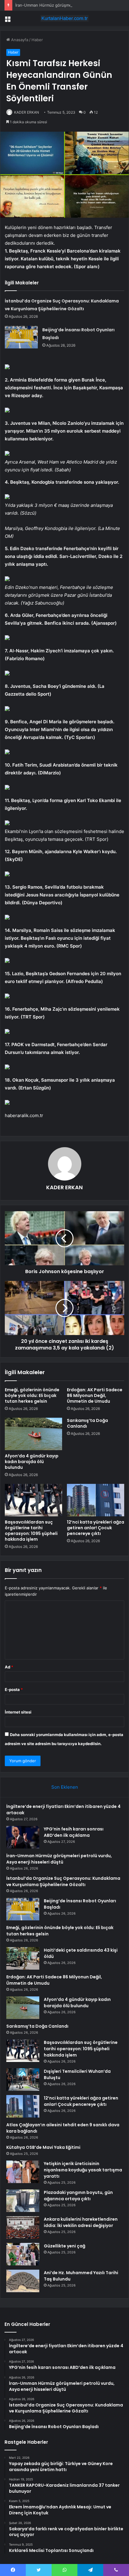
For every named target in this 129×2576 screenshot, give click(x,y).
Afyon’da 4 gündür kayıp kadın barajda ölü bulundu (32, 1462)
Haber (37, 40)
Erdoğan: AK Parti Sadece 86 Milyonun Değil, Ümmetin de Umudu (95, 1395)
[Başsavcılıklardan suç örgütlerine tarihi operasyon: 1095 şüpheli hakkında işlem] (33, 1500)
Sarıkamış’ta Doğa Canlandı (87, 1423)
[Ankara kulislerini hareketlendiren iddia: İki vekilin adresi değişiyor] (23, 2227)
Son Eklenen (65, 1787)
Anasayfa (19, 40)
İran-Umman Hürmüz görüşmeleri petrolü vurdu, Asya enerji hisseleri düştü (59, 1859)
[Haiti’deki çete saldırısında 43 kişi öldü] (23, 1958)
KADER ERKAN (27, 112)
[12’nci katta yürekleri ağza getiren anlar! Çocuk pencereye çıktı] (96, 1500)
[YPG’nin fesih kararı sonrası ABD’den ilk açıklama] (23, 1837)
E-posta (14, 1689)
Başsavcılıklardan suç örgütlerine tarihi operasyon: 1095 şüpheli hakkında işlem (31, 1531)
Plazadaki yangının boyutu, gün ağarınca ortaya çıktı (78, 2196)
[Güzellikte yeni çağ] (23, 2254)
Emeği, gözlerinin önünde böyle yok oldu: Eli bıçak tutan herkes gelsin (32, 1395)
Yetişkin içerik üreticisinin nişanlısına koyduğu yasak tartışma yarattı (83, 2170)
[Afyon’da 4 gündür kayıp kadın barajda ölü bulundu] (33, 1434)
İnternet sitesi (18, 1712)
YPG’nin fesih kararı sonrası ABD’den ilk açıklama (74, 1832)
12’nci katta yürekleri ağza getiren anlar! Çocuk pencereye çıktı (96, 1528)
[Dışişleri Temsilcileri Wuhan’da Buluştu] (23, 2080)
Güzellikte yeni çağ (64, 2246)
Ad (9, 1667)
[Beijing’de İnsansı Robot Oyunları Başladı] (21, 337)
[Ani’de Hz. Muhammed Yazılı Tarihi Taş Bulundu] (23, 2281)
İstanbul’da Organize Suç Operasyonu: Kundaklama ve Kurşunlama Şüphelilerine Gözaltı (63, 1881)
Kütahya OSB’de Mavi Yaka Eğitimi (43, 2147)
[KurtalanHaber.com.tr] (64, 18)
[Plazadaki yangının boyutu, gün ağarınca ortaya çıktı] (23, 2201)
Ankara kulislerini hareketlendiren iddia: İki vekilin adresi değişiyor (81, 2222)
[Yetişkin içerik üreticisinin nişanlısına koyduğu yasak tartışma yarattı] (23, 2172)
